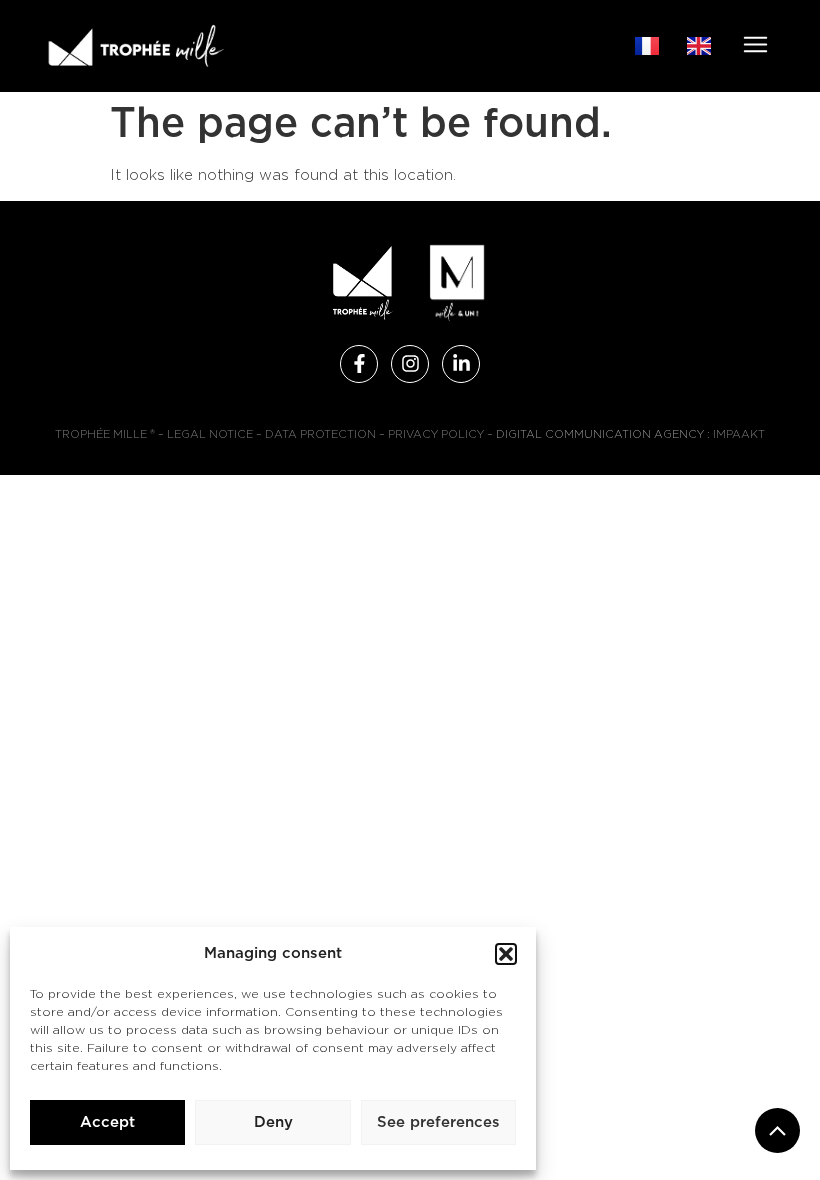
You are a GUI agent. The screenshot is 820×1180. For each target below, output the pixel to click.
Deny (273, 1122)
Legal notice (210, 434)
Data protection (320, 434)
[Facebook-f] (359, 364)
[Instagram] (410, 364)
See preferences (438, 1122)
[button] (506, 954)
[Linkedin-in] (461, 364)
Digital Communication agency (600, 434)
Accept (107, 1122)
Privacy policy (436, 434)
